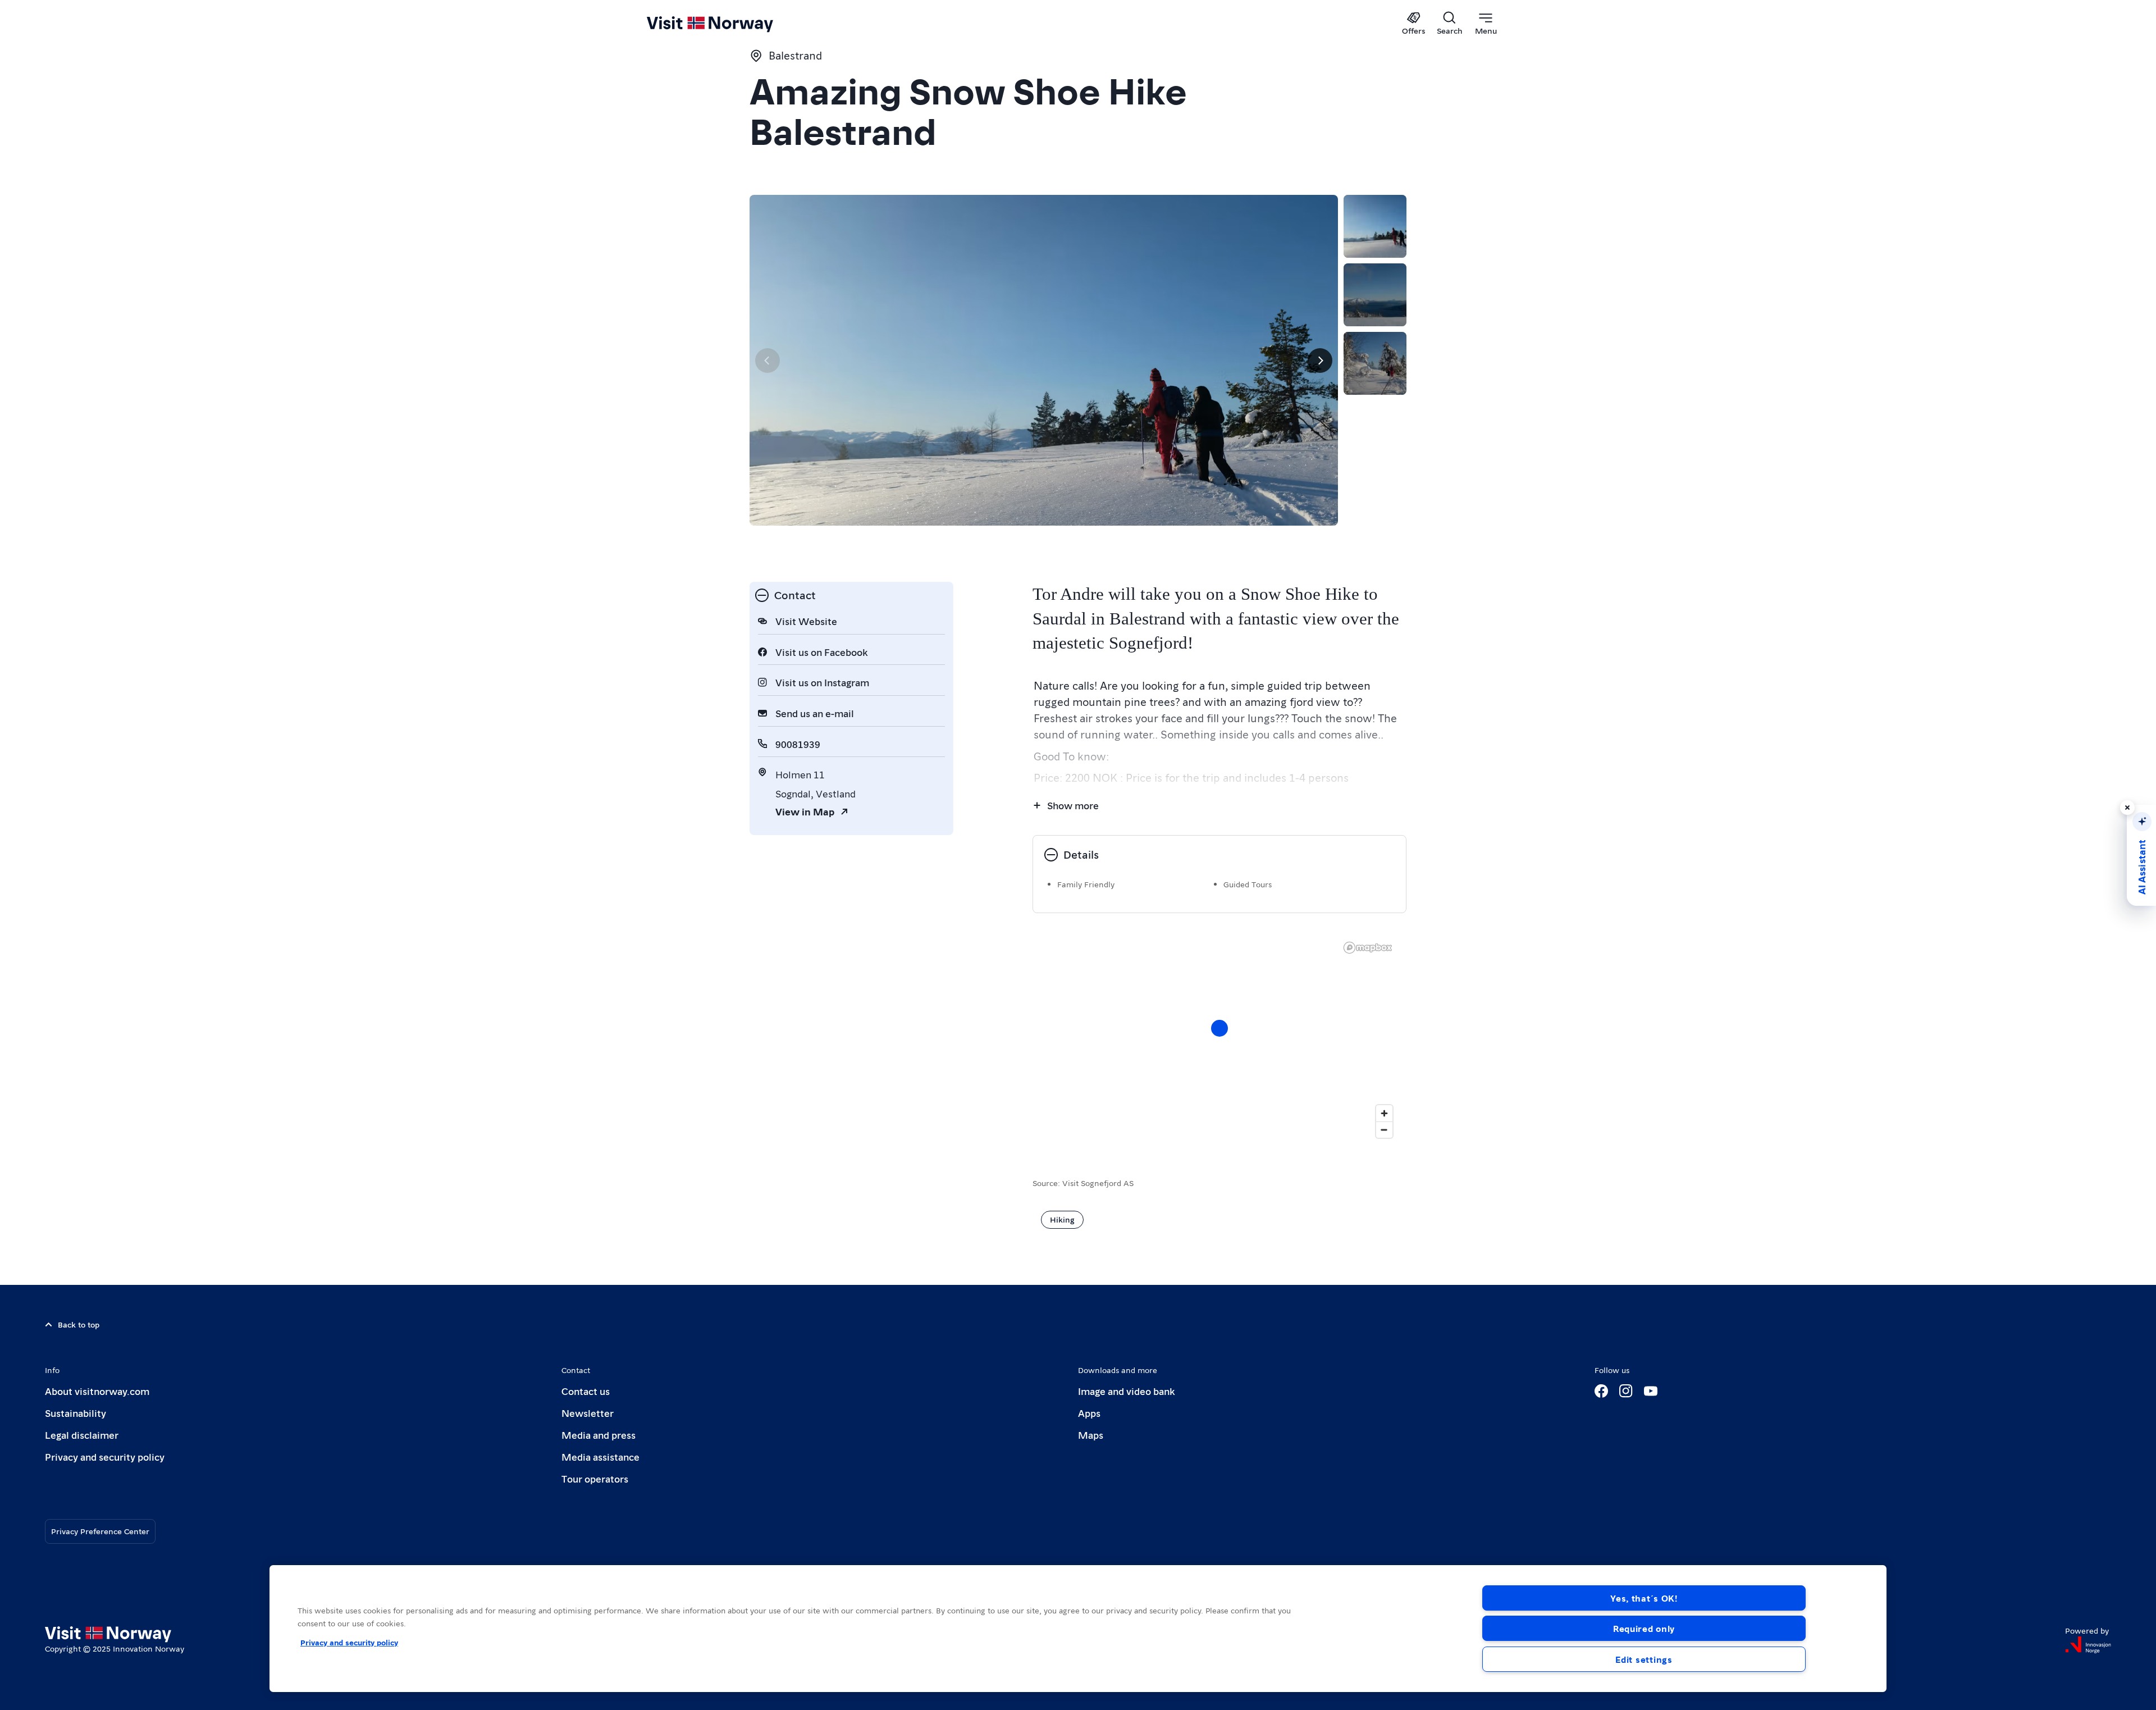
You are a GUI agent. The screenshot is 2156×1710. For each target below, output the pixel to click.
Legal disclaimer (82, 1435)
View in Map (805, 811)
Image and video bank (1126, 1391)
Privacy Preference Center (100, 1531)
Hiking (1062, 1219)
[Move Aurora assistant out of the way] (2127, 808)
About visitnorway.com (97, 1391)
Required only (1644, 1628)
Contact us (586, 1391)
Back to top (79, 1324)
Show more (1073, 805)
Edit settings (1644, 1659)
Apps (1089, 1413)
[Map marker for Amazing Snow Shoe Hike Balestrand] (1219, 1028)
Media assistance (600, 1456)
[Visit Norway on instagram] (1626, 1391)
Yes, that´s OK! (1644, 1598)
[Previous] (768, 361)
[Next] (1320, 361)
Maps (1091, 1435)
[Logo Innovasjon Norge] (2088, 1645)
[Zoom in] (1384, 1113)
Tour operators (595, 1478)
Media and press (599, 1435)
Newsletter (588, 1413)
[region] (1078, 1629)
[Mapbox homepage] (1368, 948)
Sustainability (76, 1413)
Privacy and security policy (105, 1456)
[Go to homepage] (728, 24)
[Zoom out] (1384, 1130)
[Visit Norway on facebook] (1601, 1391)
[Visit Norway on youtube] (1651, 1391)
